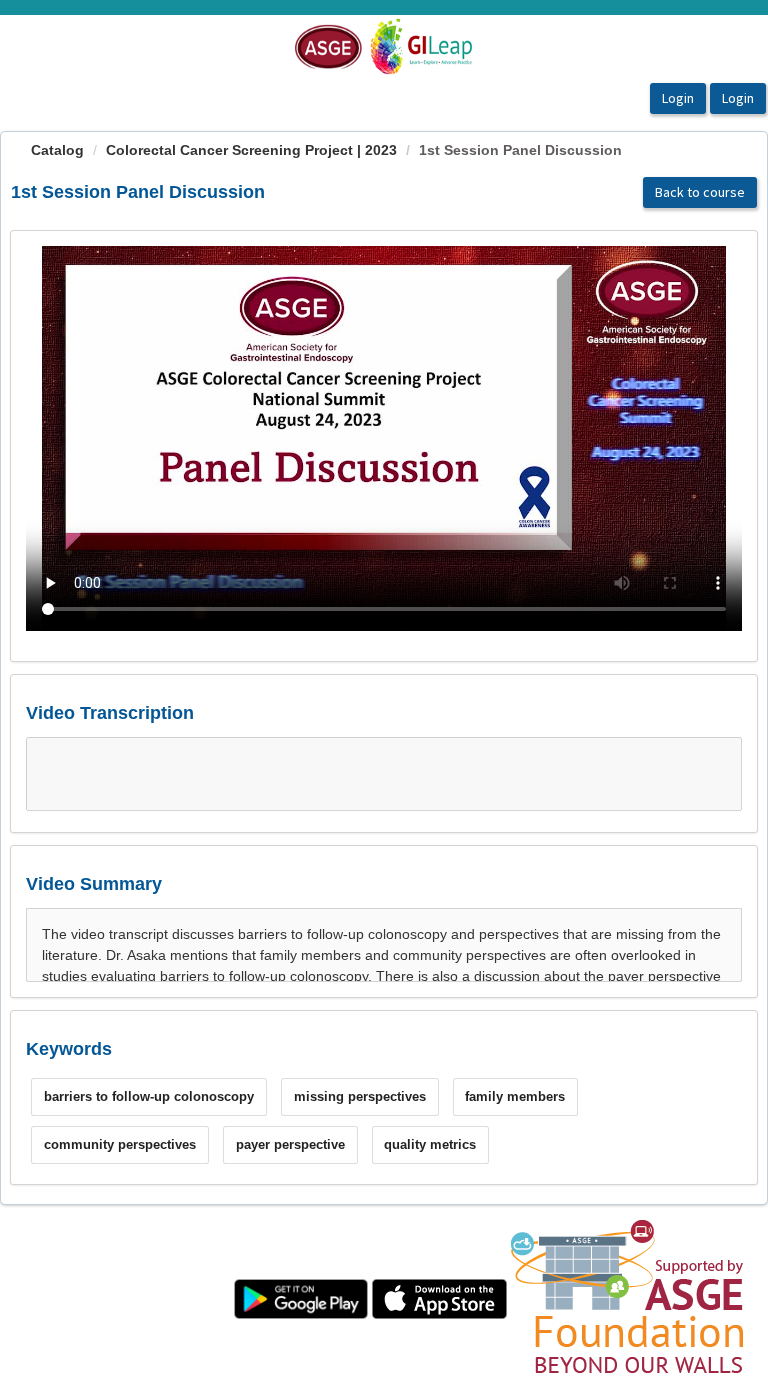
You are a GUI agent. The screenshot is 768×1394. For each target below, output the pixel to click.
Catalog (57, 150)
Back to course (700, 192)
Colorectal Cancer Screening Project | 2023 (251, 150)
